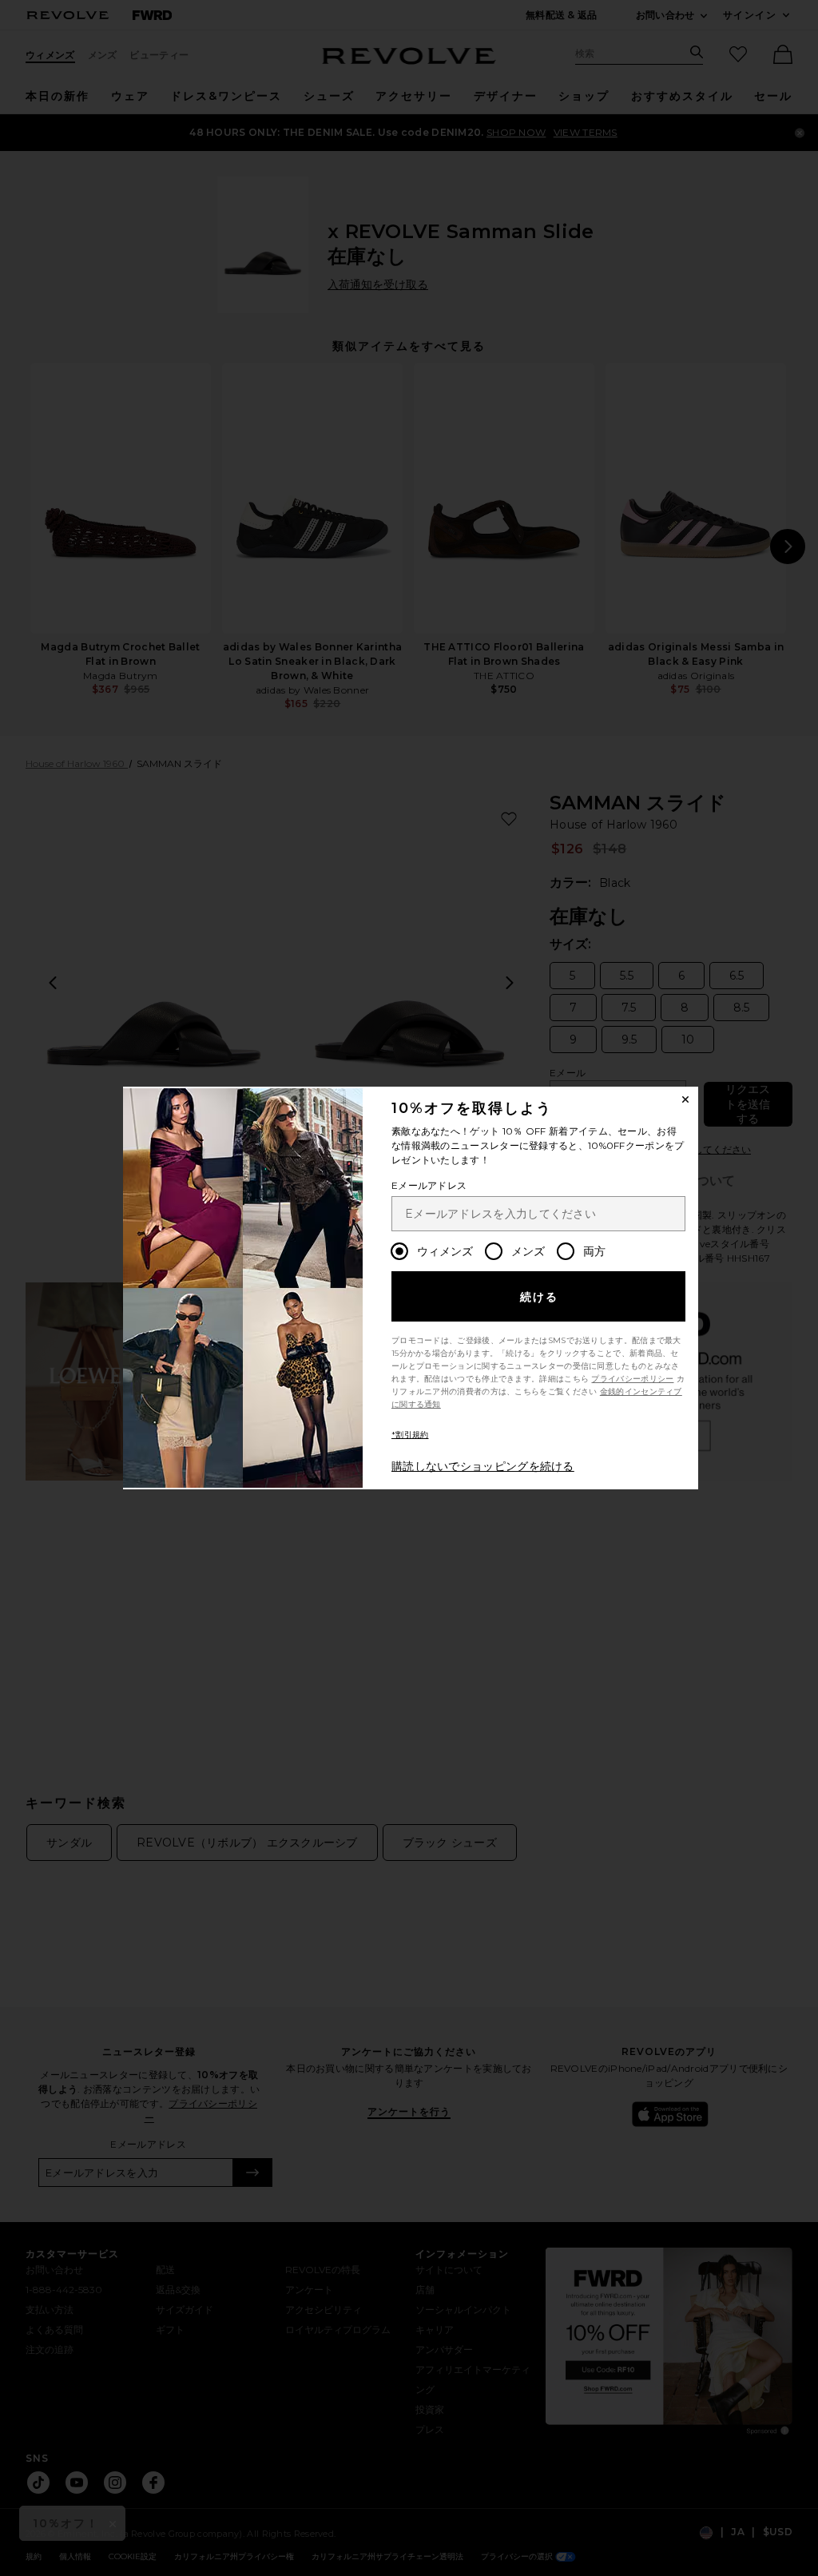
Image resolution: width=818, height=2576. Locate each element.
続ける (540, 1297)
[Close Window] (685, 1099)
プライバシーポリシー (632, 1379)
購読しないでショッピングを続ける (483, 1466)
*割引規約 (410, 1435)
